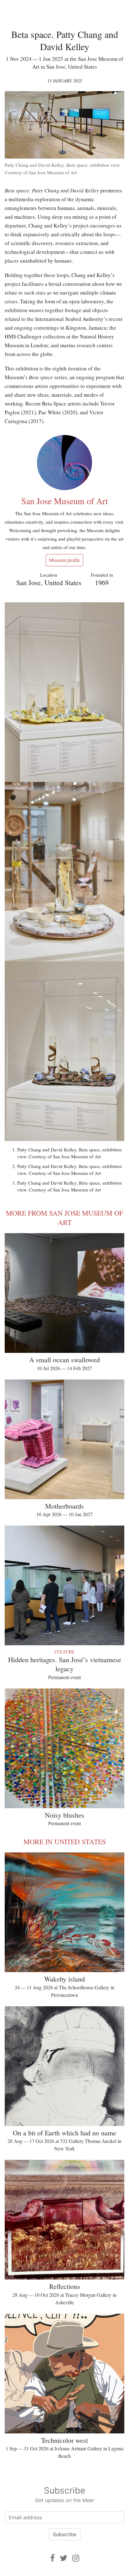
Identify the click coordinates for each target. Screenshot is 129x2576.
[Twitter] (64, 2558)
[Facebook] (52, 2558)
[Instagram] (76, 2558)
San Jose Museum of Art (65, 501)
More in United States (65, 1842)
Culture (64, 1652)
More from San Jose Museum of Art (64, 1218)
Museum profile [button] (64, 560)
